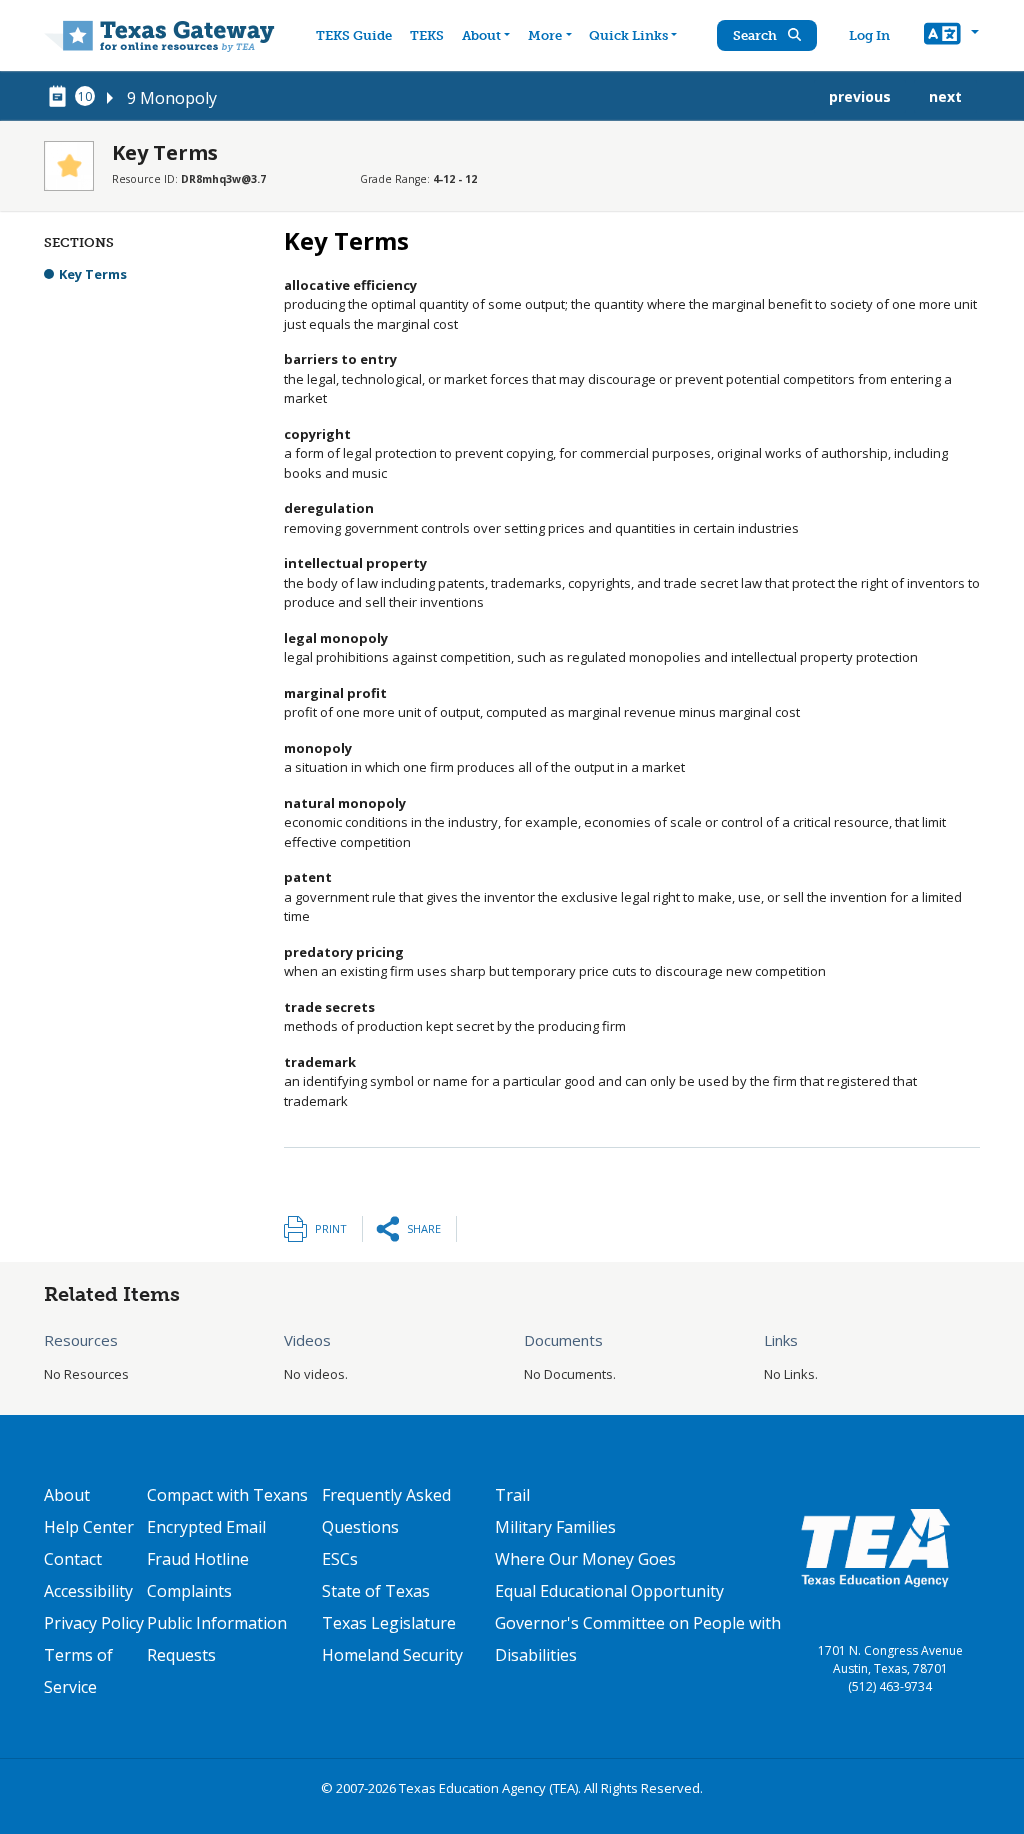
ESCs (340, 1559)
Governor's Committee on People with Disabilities (638, 1639)
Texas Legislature (389, 1623)
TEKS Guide (354, 35)
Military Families (555, 1527)
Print (331, 1228)
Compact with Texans (227, 1495)
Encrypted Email (206, 1527)
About (481, 35)
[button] (951, 36)
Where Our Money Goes (585, 1559)
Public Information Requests (217, 1639)
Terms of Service (78, 1671)
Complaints (189, 1591)
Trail (512, 1495)
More (545, 35)
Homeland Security (392, 1655)
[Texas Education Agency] (875, 1547)
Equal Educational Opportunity (609, 1591)
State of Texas (376, 1591)
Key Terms (93, 274)
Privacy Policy (94, 1623)
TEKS (427, 35)
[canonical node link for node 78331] (61, 97)
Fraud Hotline (198, 1559)
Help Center (89, 1527)
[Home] (159, 35)
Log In (869, 35)
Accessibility (88, 1591)
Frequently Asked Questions (386, 1511)
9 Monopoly (172, 98)
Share (424, 1228)
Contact (73, 1559)
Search (756, 35)
